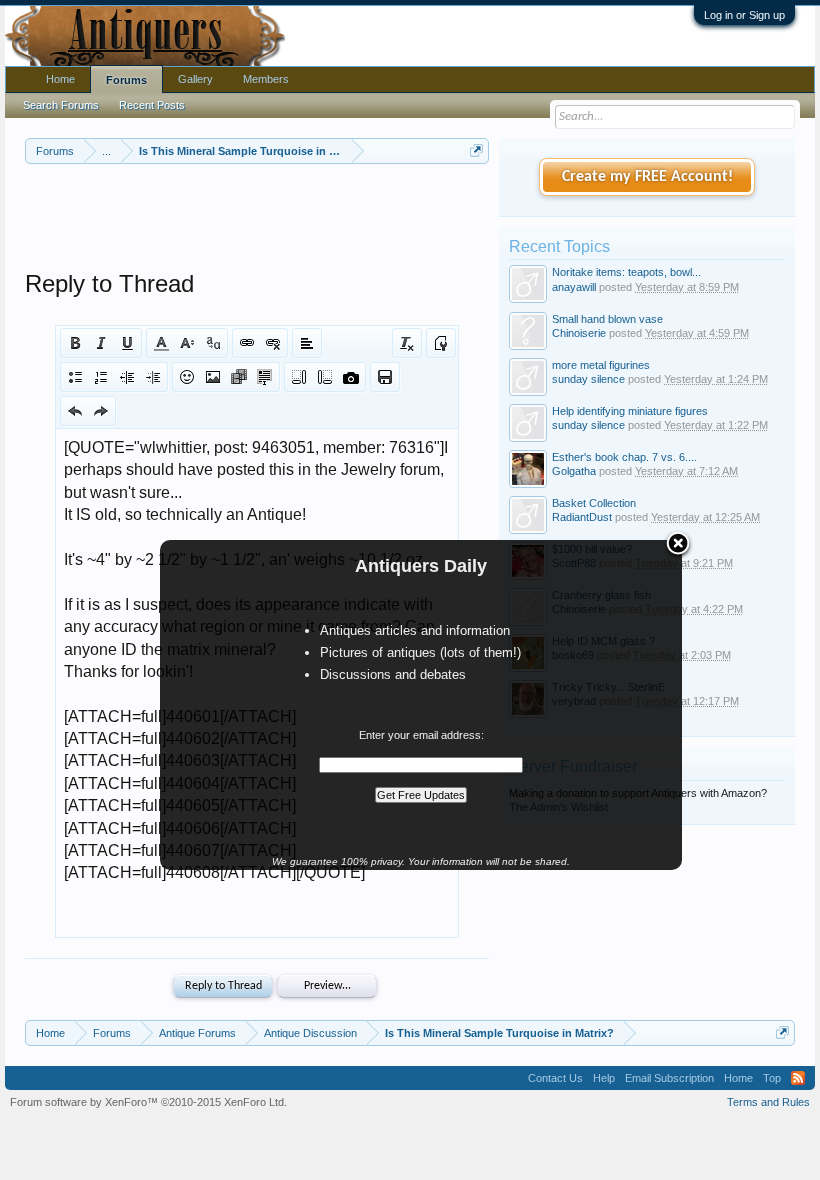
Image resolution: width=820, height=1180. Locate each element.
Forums (126, 80)
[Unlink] (273, 343)
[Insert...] (265, 377)
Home (60, 79)
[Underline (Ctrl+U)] (127, 343)
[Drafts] (385, 377)
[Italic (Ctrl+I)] (101, 343)
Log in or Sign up (744, 15)
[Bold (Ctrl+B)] (75, 343)
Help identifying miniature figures (630, 411)
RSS (798, 1078)
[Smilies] (187, 377)
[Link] (247, 343)
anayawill (574, 287)
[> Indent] (153, 377)
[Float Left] (299, 377)
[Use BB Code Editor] (441, 343)
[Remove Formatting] (407, 343)
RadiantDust (582, 517)
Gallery (195, 79)
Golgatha (574, 471)
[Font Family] (213, 343)
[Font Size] (187, 343)
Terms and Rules (768, 1102)
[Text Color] (161, 343)
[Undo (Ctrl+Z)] (75, 411)
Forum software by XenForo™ (148, 1102)
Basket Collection (594, 503)
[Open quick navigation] (476, 150)
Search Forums (61, 105)
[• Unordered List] (75, 377)
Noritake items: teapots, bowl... (626, 272)
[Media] (239, 377)
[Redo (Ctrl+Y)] (101, 411)
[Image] (213, 377)
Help (604, 1078)
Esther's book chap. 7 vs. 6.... (624, 457)
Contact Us (555, 1078)
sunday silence (588, 379)
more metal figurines (601, 365)
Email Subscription (669, 1078)
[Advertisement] (389, 219)
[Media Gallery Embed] (351, 377)
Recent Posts (152, 105)
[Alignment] (307, 343)
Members (266, 79)
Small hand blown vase (607, 319)
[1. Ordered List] (101, 377)
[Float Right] (325, 377)
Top (772, 1078)
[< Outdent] (127, 377)
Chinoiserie (579, 333)
